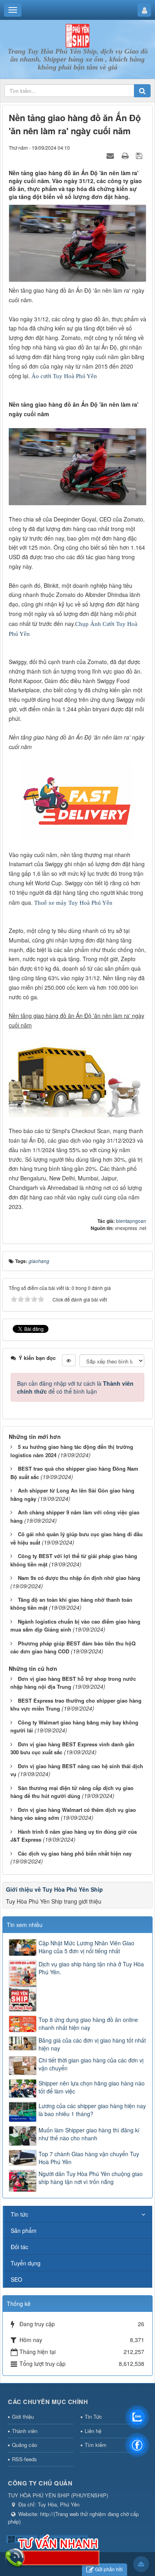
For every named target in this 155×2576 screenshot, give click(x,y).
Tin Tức (93, 2417)
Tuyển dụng (26, 2263)
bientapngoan (131, 1221)
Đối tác (19, 2247)
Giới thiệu (23, 2417)
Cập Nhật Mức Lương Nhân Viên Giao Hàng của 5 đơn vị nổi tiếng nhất (86, 1947)
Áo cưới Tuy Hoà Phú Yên (64, 376)
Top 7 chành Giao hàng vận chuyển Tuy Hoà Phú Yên (89, 2158)
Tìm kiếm (96, 2445)
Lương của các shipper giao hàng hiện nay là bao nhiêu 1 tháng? (92, 2110)
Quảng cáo (24, 2445)
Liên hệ (93, 2431)
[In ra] (126, 155)
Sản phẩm (24, 2230)
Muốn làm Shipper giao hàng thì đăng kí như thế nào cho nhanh (89, 2134)
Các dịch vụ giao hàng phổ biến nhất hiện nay (75, 1853)
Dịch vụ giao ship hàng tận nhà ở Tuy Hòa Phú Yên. (91, 1968)
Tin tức (19, 2214)
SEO (16, 2279)
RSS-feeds (24, 2459)
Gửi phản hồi (109, 2569)
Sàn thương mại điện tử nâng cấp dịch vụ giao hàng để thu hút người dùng (72, 1792)
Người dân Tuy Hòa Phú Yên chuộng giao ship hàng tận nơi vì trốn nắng (91, 2178)
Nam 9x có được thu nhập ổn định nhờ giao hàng (79, 1578)
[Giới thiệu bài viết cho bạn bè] (111, 155)
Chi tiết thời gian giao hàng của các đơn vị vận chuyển (91, 2064)
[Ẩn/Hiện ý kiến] (69, 1360)
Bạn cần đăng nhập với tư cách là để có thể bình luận (75, 1387)
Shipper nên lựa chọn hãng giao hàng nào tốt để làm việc (92, 2087)
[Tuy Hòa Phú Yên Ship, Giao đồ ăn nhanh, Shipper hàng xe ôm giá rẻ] (77, 35)
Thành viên (25, 2431)
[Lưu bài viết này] (140, 155)
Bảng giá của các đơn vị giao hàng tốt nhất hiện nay (92, 2044)
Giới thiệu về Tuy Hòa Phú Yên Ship (54, 1889)
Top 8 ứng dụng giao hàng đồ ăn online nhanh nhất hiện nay (88, 2024)
